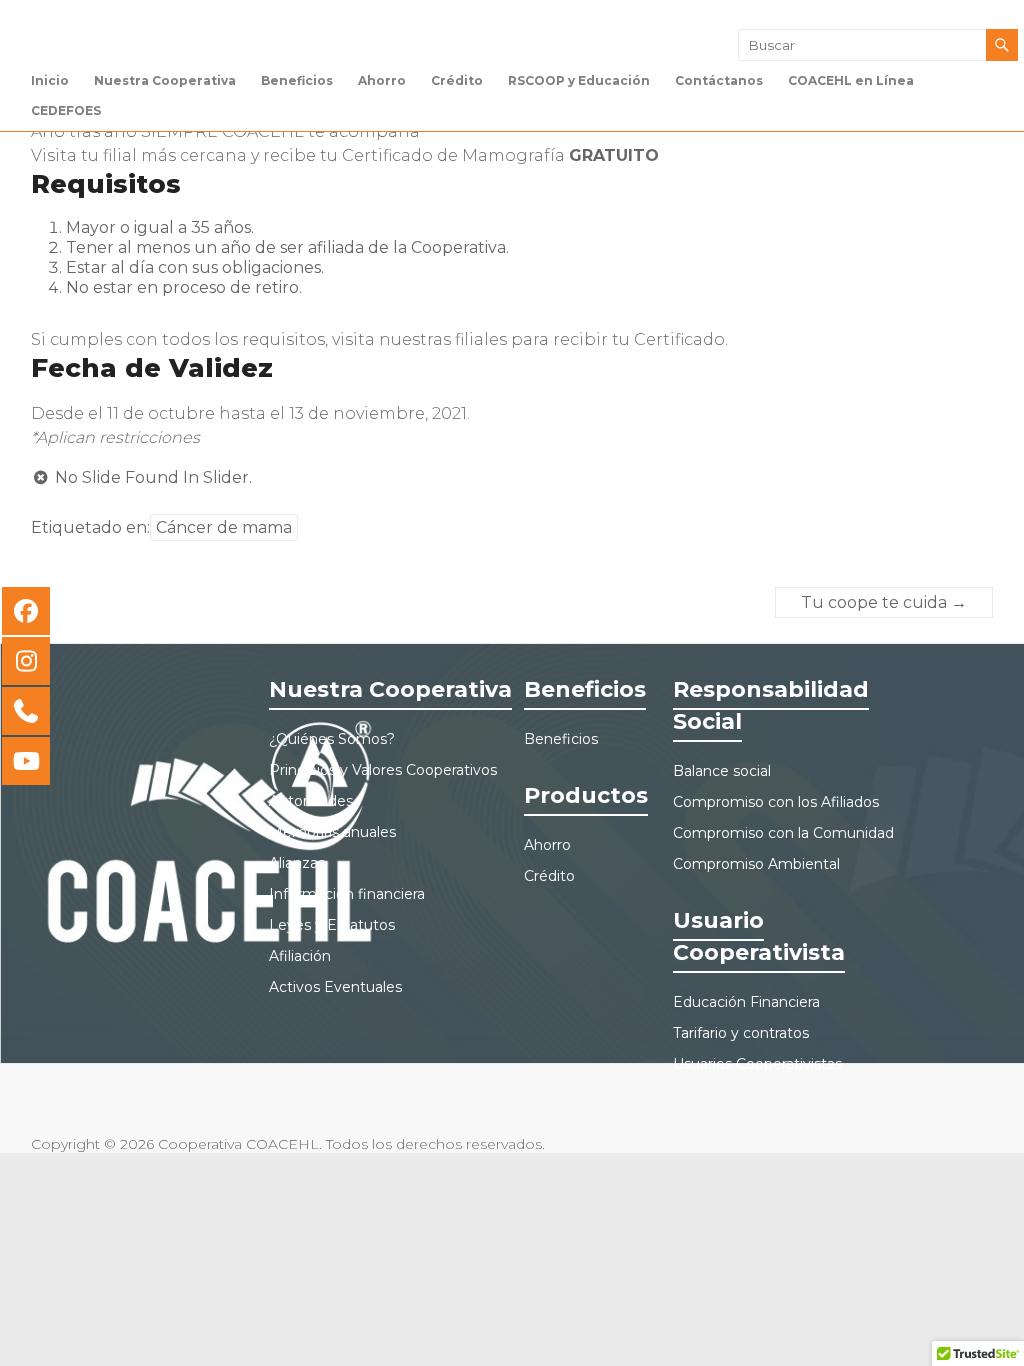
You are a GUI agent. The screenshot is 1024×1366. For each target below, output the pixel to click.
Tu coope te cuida (884, 602)
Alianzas (297, 863)
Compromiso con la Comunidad (783, 833)
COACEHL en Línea (851, 80)
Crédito (457, 80)
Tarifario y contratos (741, 1033)
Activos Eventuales (335, 987)
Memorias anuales (332, 832)
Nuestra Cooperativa (165, 80)
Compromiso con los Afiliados (776, 802)
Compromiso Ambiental (756, 864)
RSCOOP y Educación (579, 80)
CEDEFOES (66, 110)
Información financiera (347, 894)
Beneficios (297, 80)
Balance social (722, 771)
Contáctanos (719, 80)
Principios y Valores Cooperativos (383, 770)
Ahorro (382, 80)
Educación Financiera (746, 1002)
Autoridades (311, 801)
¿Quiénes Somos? (332, 739)
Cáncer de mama (224, 527)
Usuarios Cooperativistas (757, 1064)
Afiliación (300, 956)
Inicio (50, 80)
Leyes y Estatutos (332, 925)
